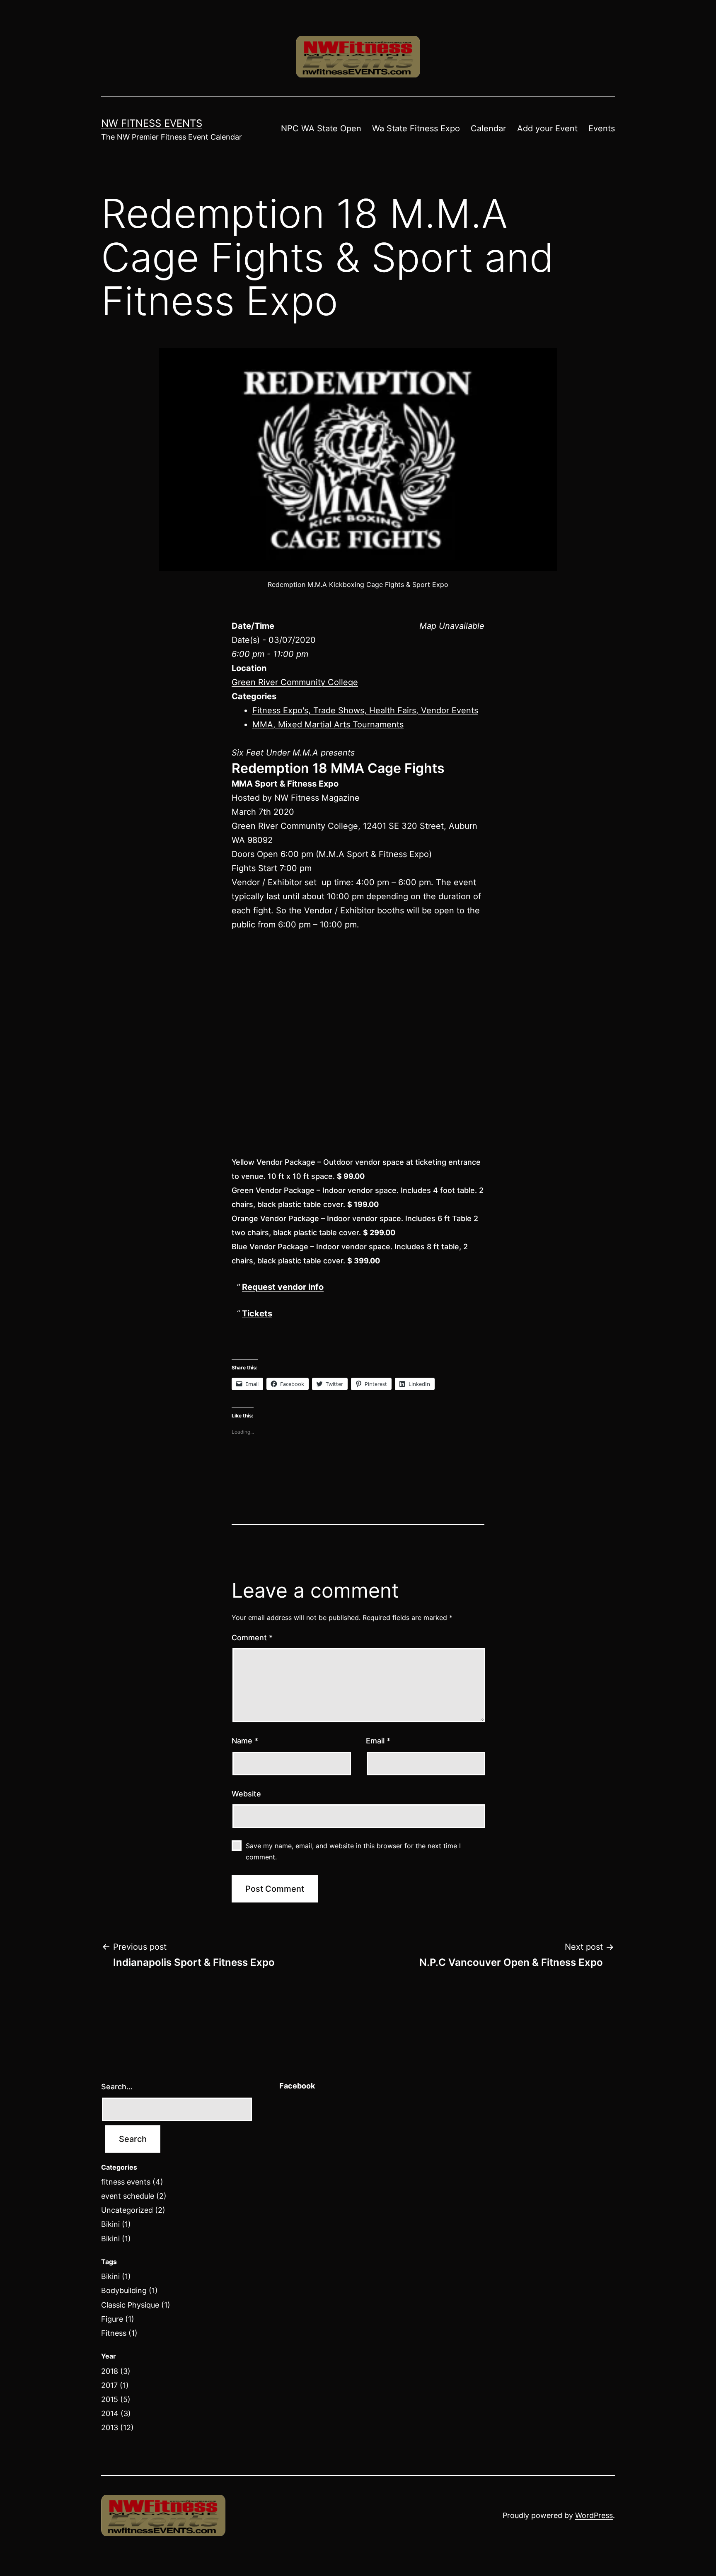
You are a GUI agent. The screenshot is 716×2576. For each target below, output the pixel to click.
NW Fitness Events (152, 123)
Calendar (488, 128)
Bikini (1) (116, 2224)
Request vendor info (283, 1287)
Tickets (257, 1313)
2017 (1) (115, 2385)
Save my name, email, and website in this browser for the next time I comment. (353, 1851)
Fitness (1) (119, 2333)
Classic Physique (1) (136, 2305)
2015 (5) (116, 2399)
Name (245, 1741)
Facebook (297, 2086)
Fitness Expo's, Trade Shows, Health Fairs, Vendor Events (365, 710)
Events (602, 128)
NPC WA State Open (321, 128)
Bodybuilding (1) (129, 2290)
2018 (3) (116, 2371)
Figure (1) (118, 2319)
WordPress (594, 2515)
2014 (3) (116, 2413)
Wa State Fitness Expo (416, 128)
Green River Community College (295, 682)
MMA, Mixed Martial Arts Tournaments (328, 724)
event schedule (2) (134, 2196)
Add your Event (547, 128)
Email (378, 1741)
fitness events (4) (132, 2182)
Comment (252, 1638)
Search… (117, 2087)
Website (246, 1794)
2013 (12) (117, 2428)
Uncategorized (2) (133, 2210)
